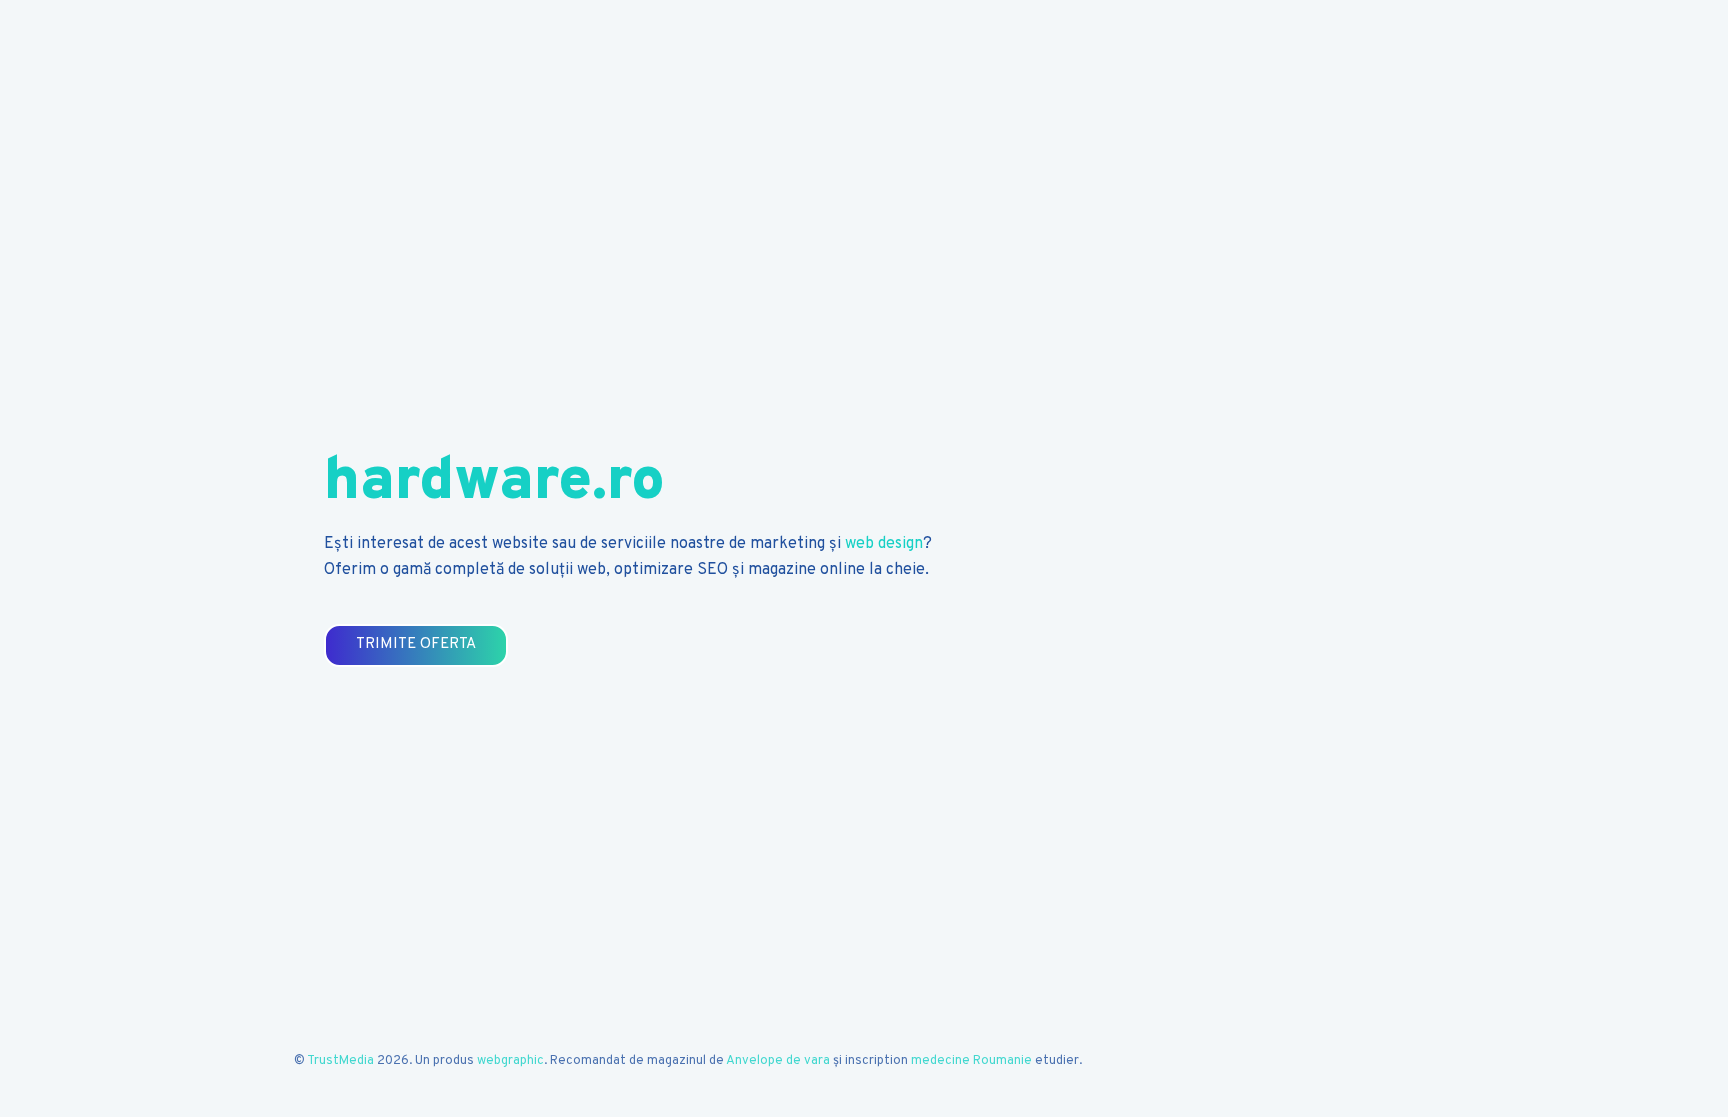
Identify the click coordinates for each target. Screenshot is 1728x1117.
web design (884, 544)
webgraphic (510, 1061)
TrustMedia (340, 1061)
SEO (712, 570)
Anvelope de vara (778, 1061)
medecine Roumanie (971, 1061)
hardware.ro (494, 483)
